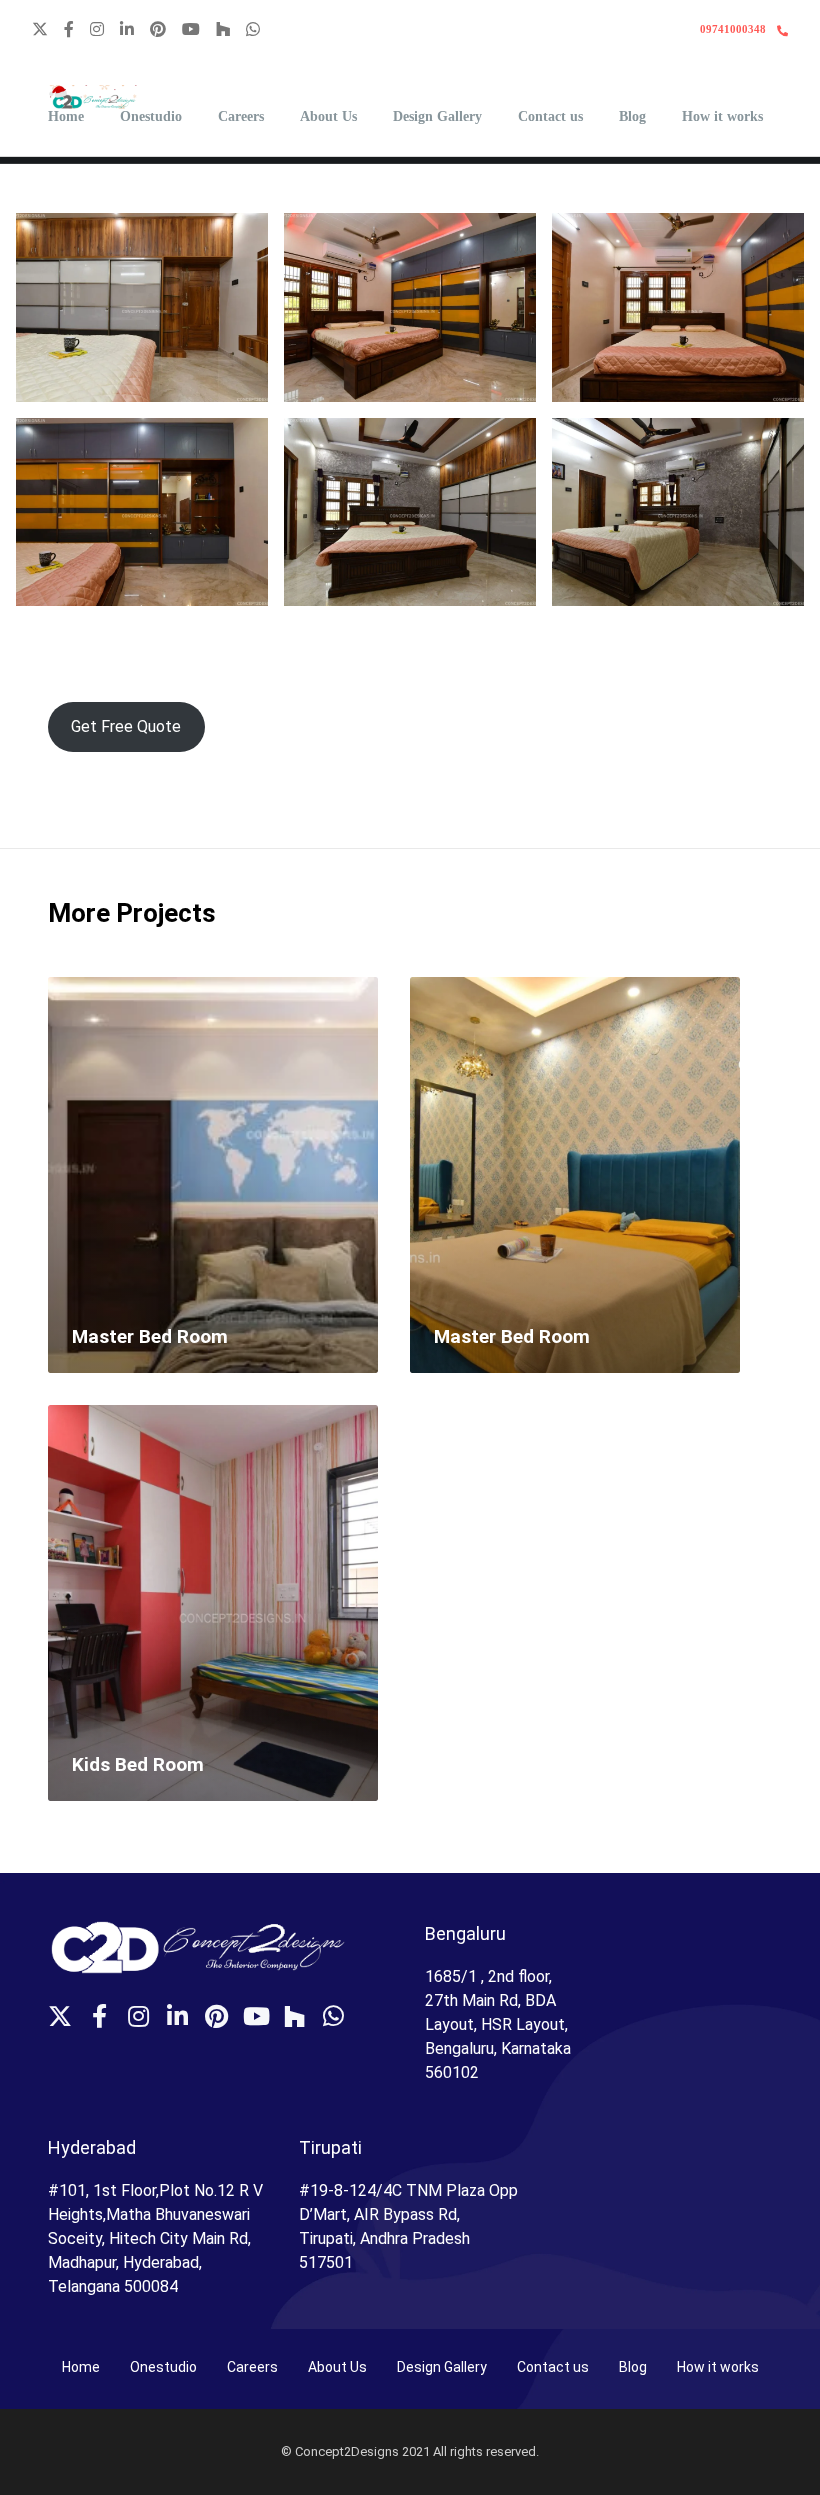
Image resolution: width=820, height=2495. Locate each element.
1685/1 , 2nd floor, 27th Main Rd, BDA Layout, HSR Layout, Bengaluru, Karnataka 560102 (498, 2024)
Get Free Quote (126, 726)
